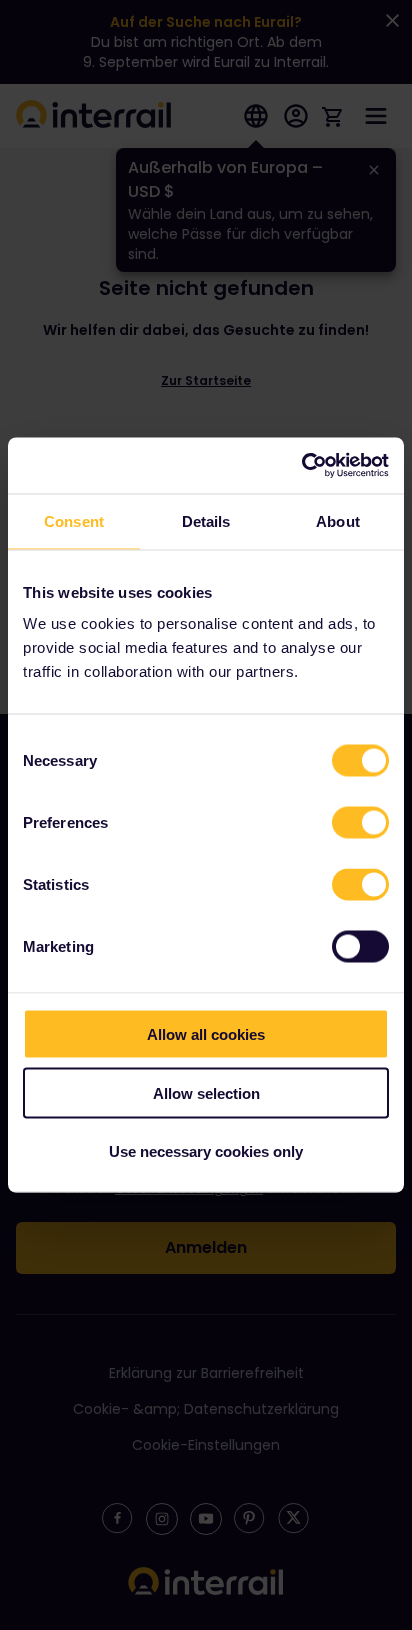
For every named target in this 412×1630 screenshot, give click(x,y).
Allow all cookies (206, 1034)
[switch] (360, 823)
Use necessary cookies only (206, 1151)
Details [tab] (206, 520)
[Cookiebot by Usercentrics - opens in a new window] (301, 466)
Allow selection (206, 1092)
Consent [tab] (74, 520)
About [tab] (338, 520)
